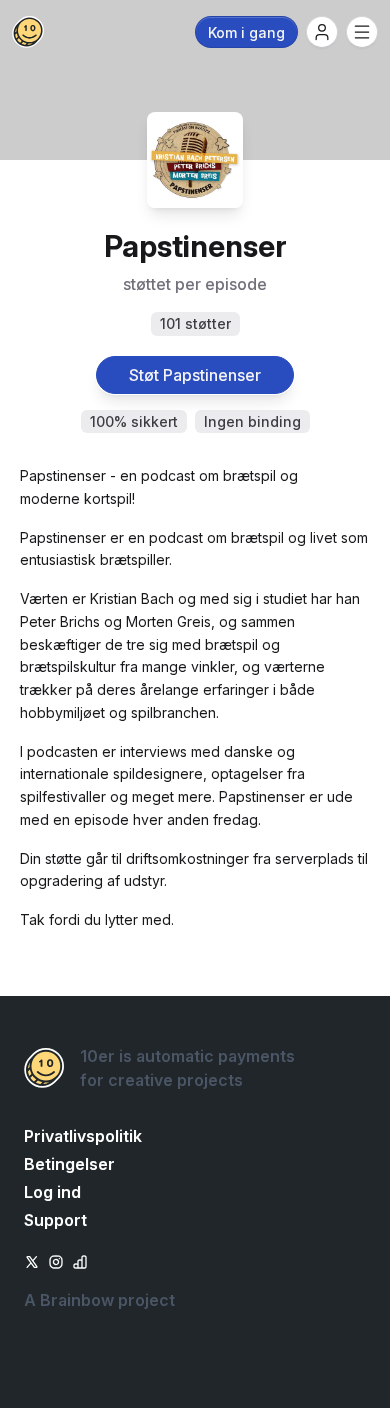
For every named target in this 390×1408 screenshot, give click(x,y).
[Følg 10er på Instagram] (56, 1260)
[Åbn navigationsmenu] (362, 32)
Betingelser (69, 1164)
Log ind (52, 1192)
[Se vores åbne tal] (80, 1260)
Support (55, 1220)
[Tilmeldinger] (322, 32)
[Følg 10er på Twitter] (32, 1260)
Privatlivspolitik (83, 1136)
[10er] (28, 32)
